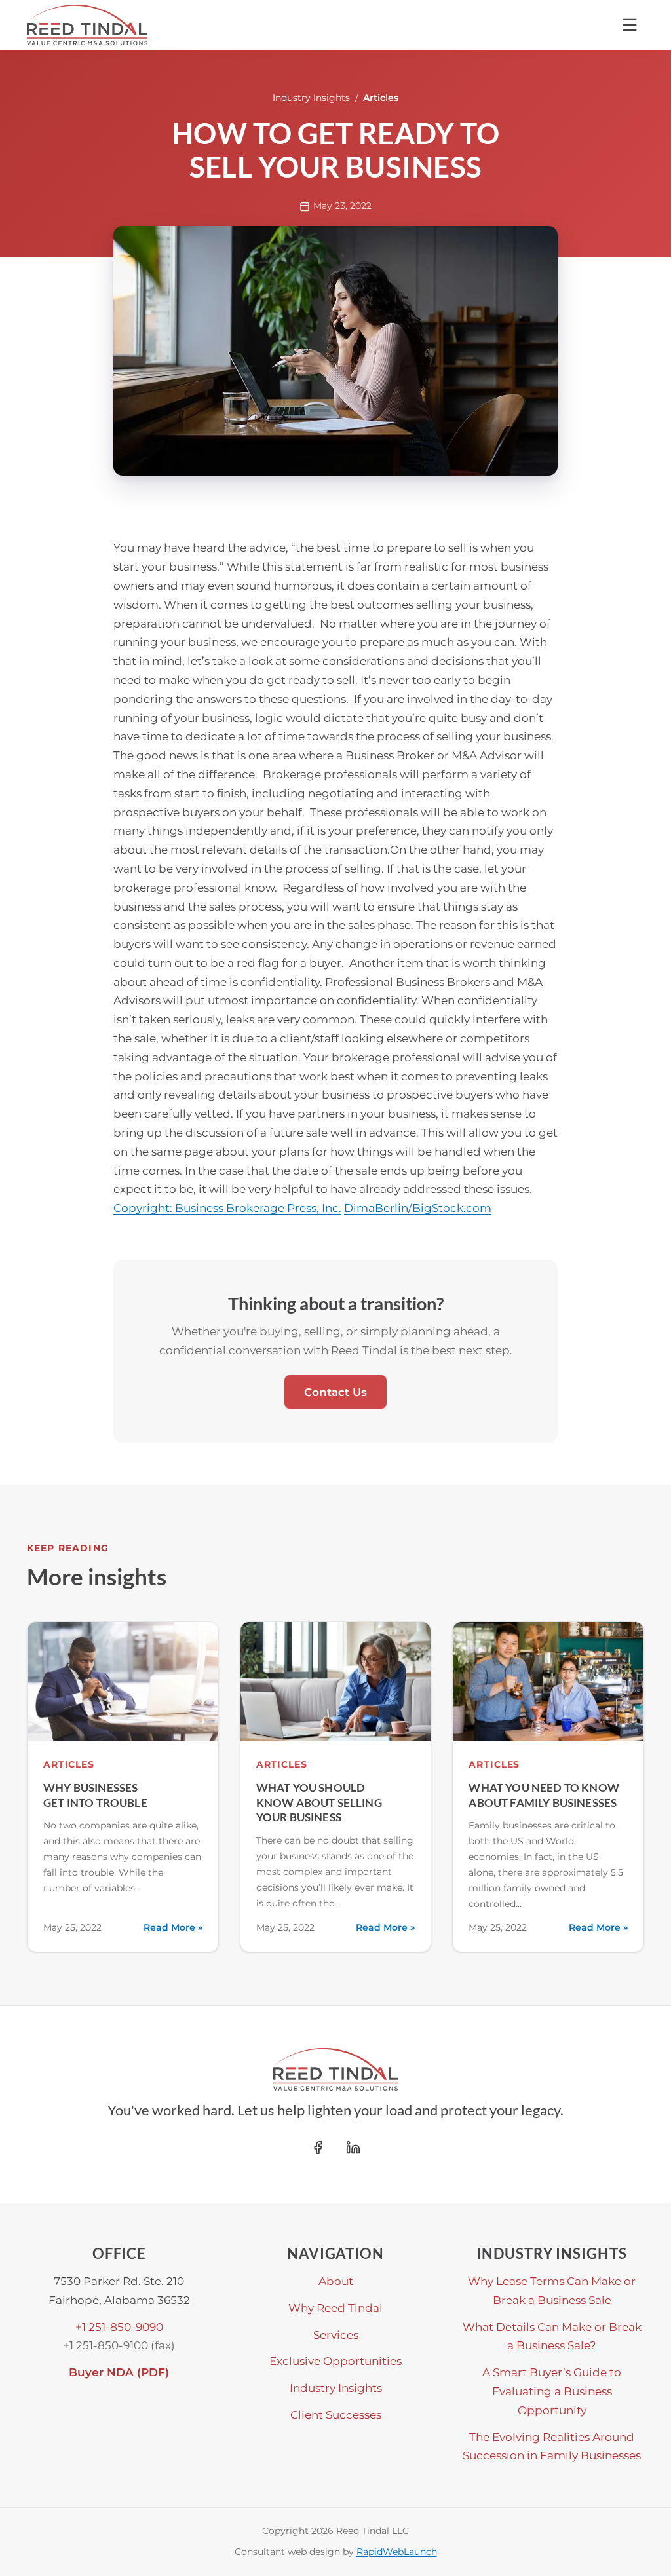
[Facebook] (318, 2148)
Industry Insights (311, 98)
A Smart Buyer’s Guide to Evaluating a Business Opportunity (552, 2391)
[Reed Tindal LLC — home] (87, 25)
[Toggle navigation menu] (630, 25)
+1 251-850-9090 (119, 2327)
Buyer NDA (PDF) (119, 2372)
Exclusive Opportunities (335, 2361)
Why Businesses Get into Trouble (95, 1795)
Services (336, 2335)
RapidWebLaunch (397, 2552)
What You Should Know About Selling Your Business (319, 1802)
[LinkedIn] (353, 2148)
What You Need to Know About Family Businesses (544, 1795)
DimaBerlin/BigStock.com (418, 1208)
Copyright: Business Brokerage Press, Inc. (227, 1208)
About (336, 2281)
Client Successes (336, 2415)
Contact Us (335, 1392)
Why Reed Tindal (335, 2308)
